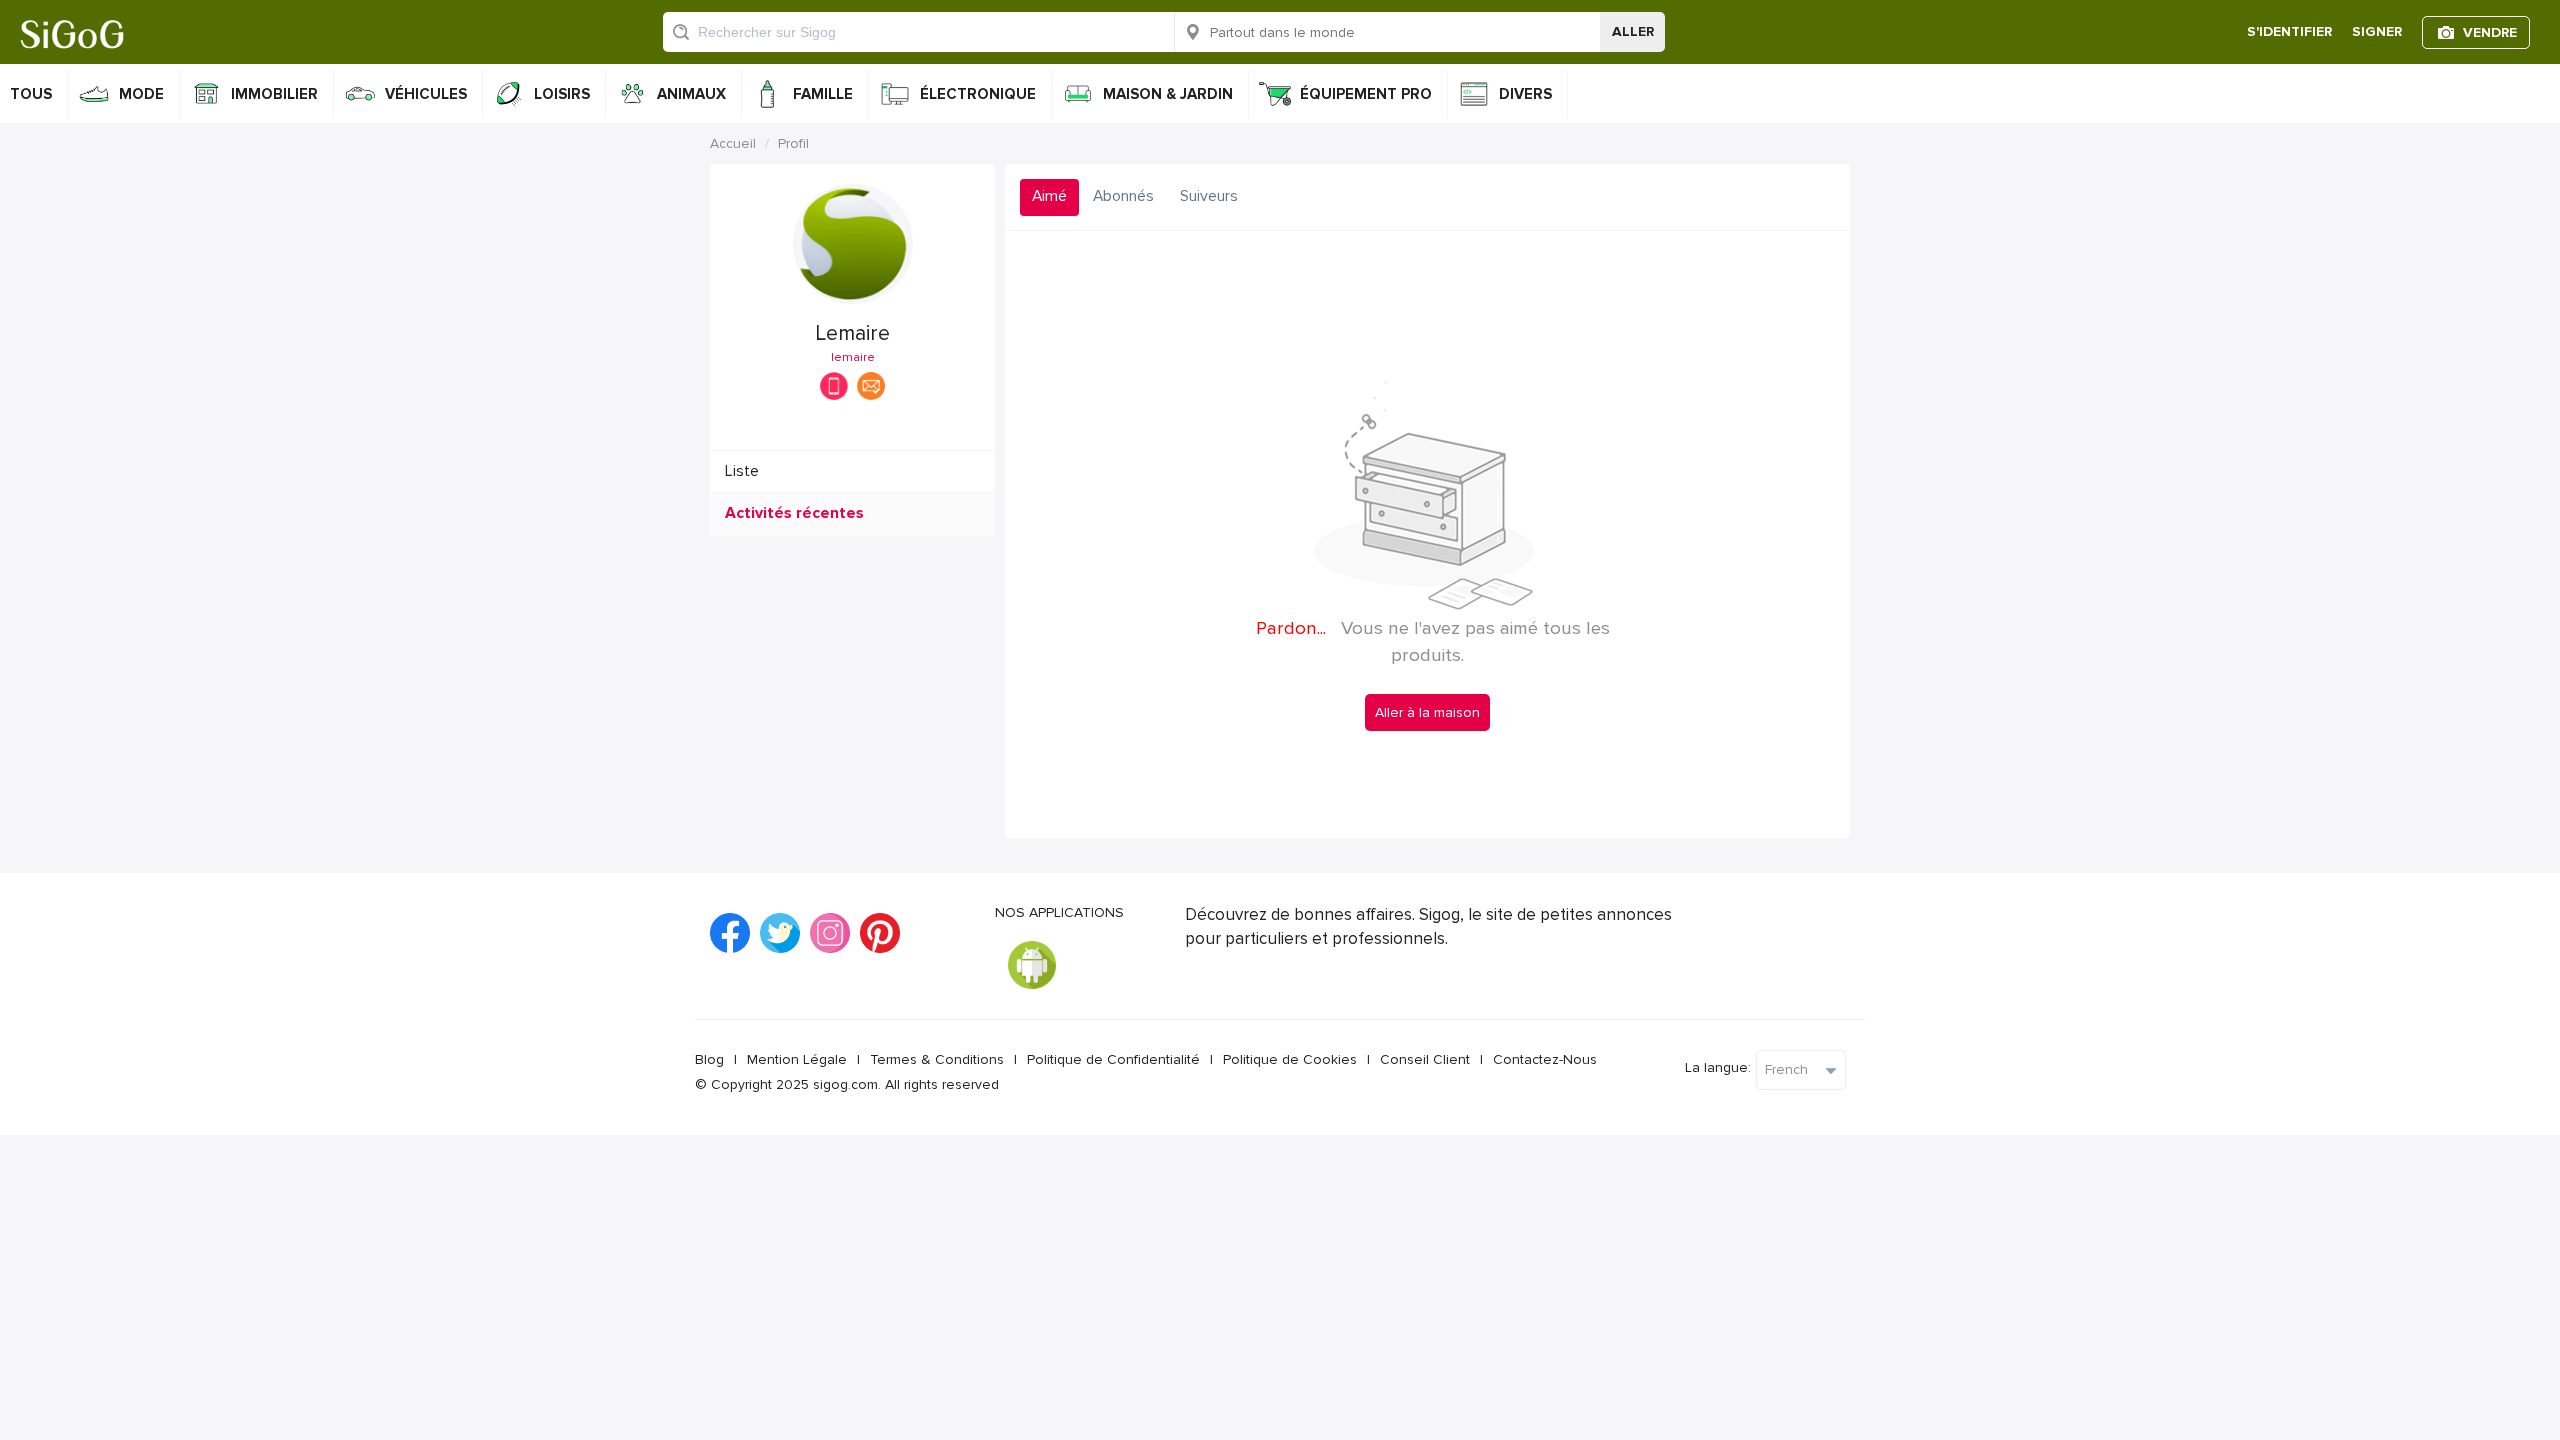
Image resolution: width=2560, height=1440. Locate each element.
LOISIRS (562, 94)
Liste (742, 471)
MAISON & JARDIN (1168, 94)
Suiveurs (1209, 196)
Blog (709, 1059)
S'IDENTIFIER (2289, 31)
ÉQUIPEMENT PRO (1366, 94)
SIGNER (2377, 31)
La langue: (1718, 1067)
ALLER (1633, 31)
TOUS (31, 94)
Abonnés (1123, 196)
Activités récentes (794, 513)
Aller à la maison (1427, 712)
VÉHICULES (426, 94)
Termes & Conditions (937, 1059)
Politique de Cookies (1290, 1059)
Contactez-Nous (1545, 1059)
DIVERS (1525, 94)
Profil (793, 143)
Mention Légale (797, 1059)
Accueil (733, 143)
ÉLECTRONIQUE (978, 94)
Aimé (1049, 196)
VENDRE (2490, 32)
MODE (141, 94)
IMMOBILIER (274, 94)
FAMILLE (823, 94)
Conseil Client (1425, 1059)
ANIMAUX (691, 94)
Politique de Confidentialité (1113, 1059)
